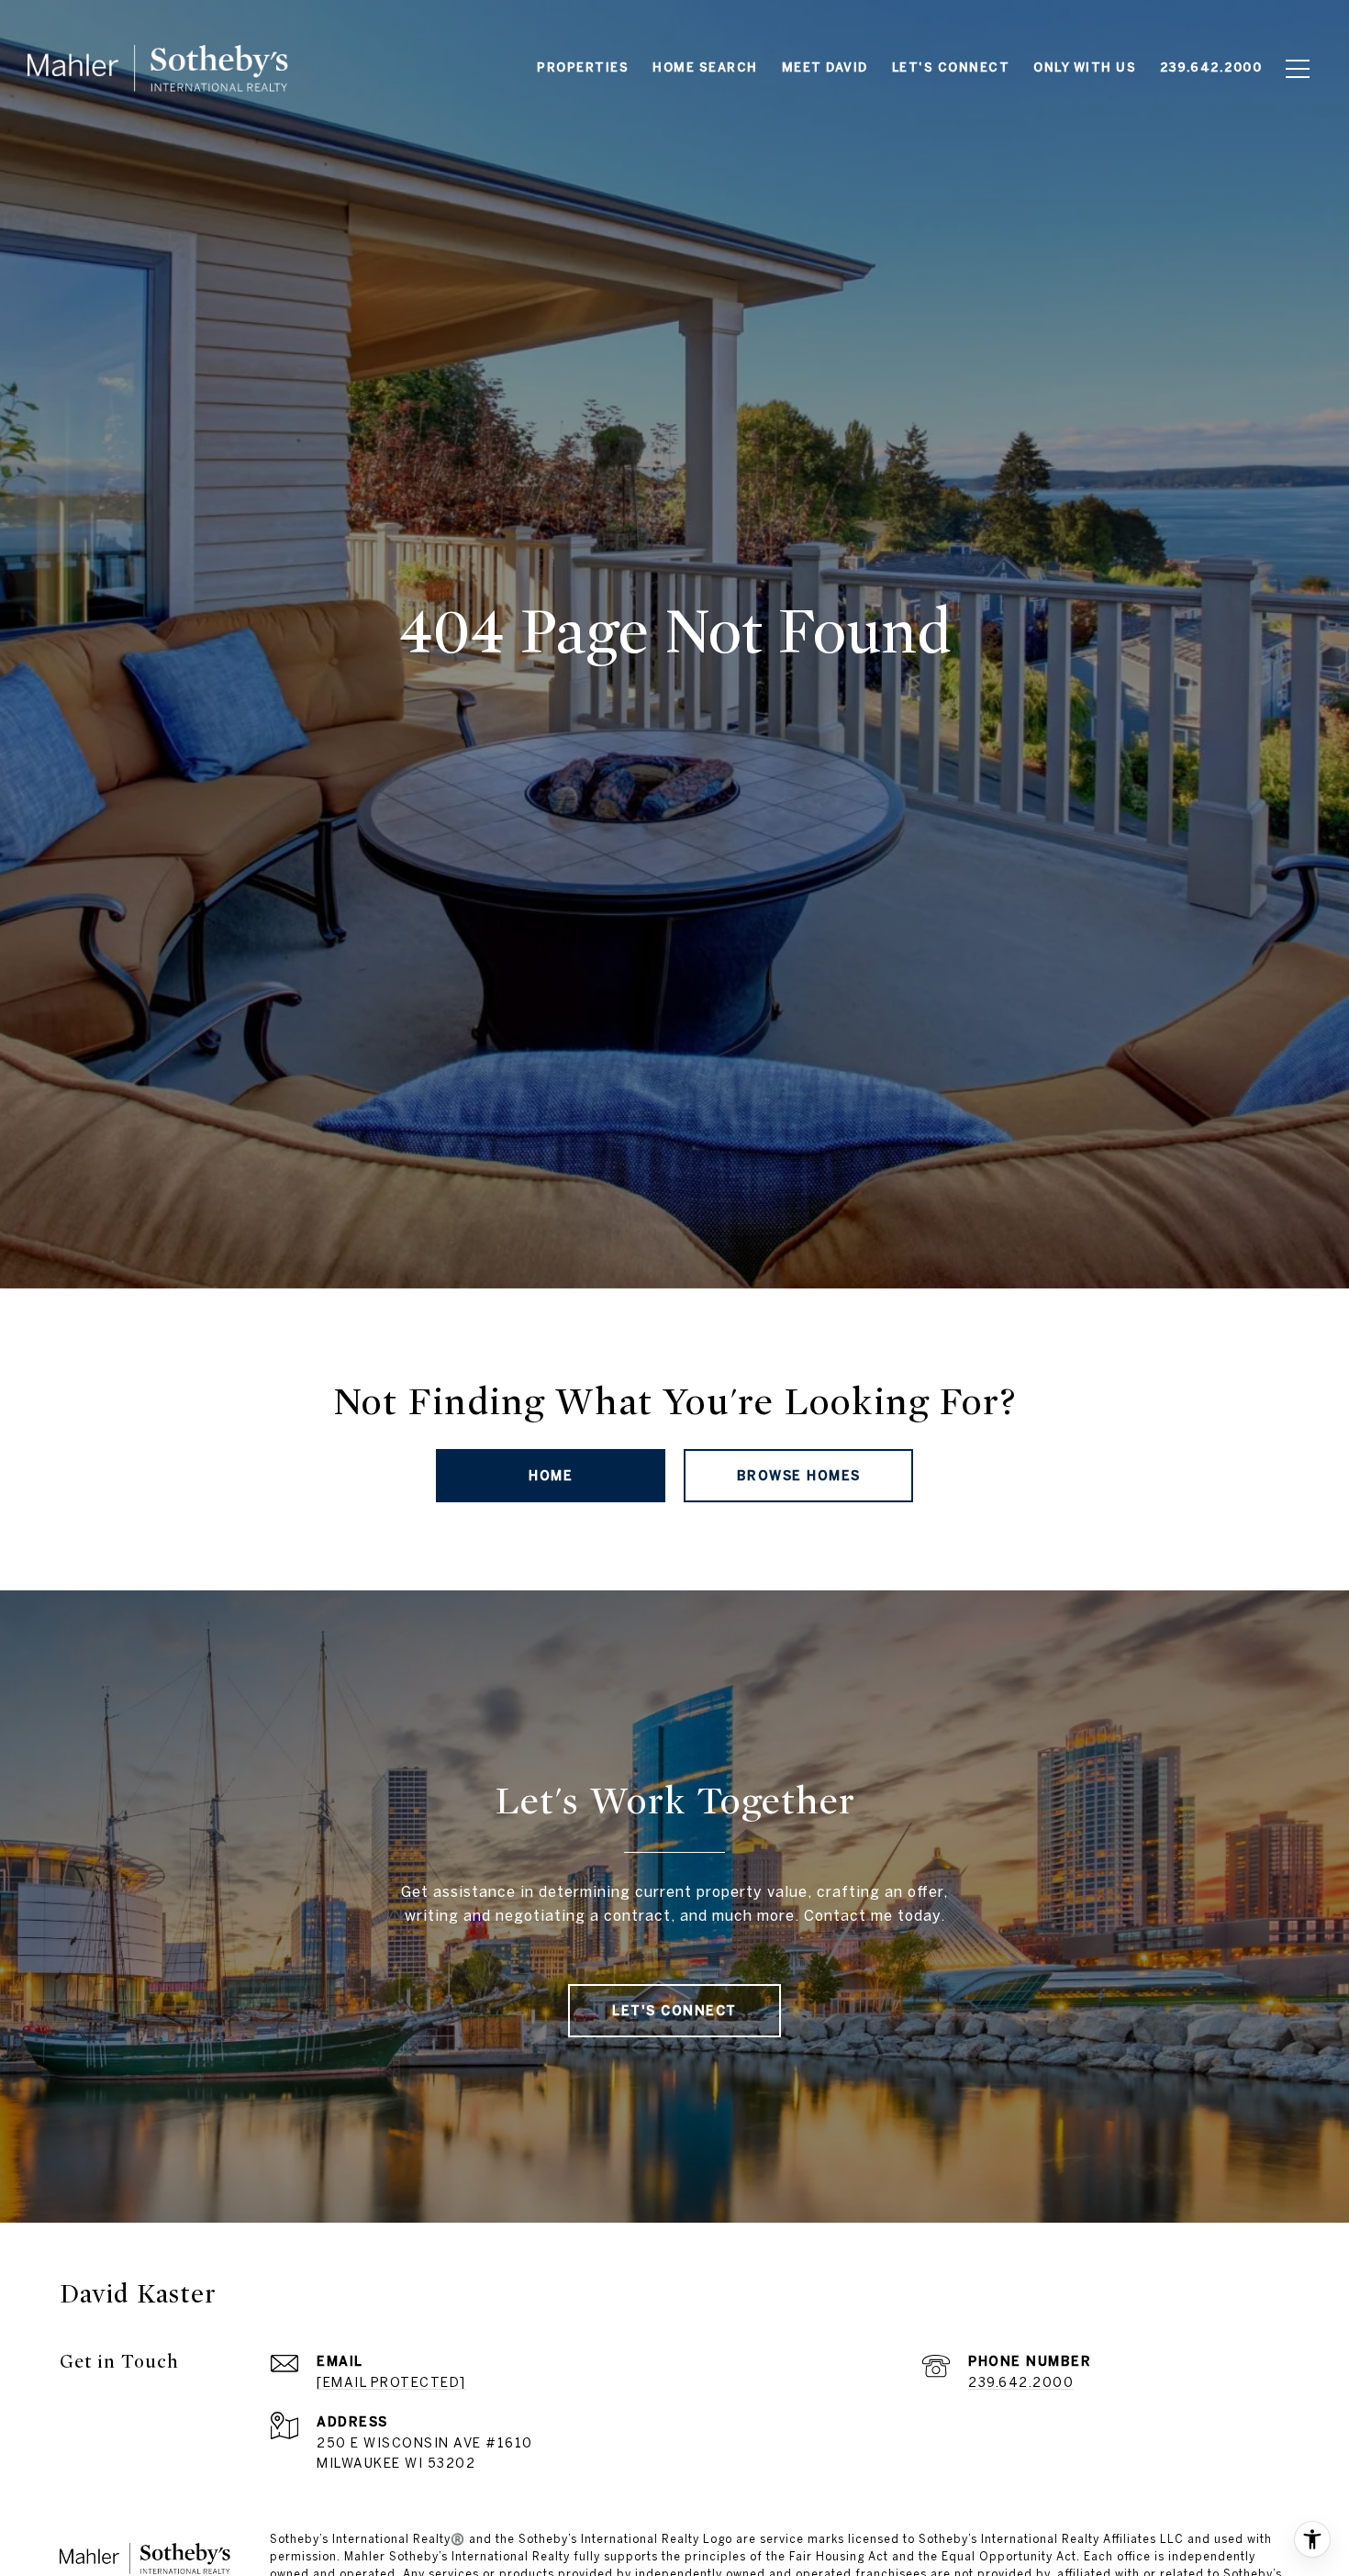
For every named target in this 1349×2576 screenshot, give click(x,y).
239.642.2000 (1021, 2382)
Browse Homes (799, 1476)
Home (551, 1476)
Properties (583, 67)
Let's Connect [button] (674, 2011)
